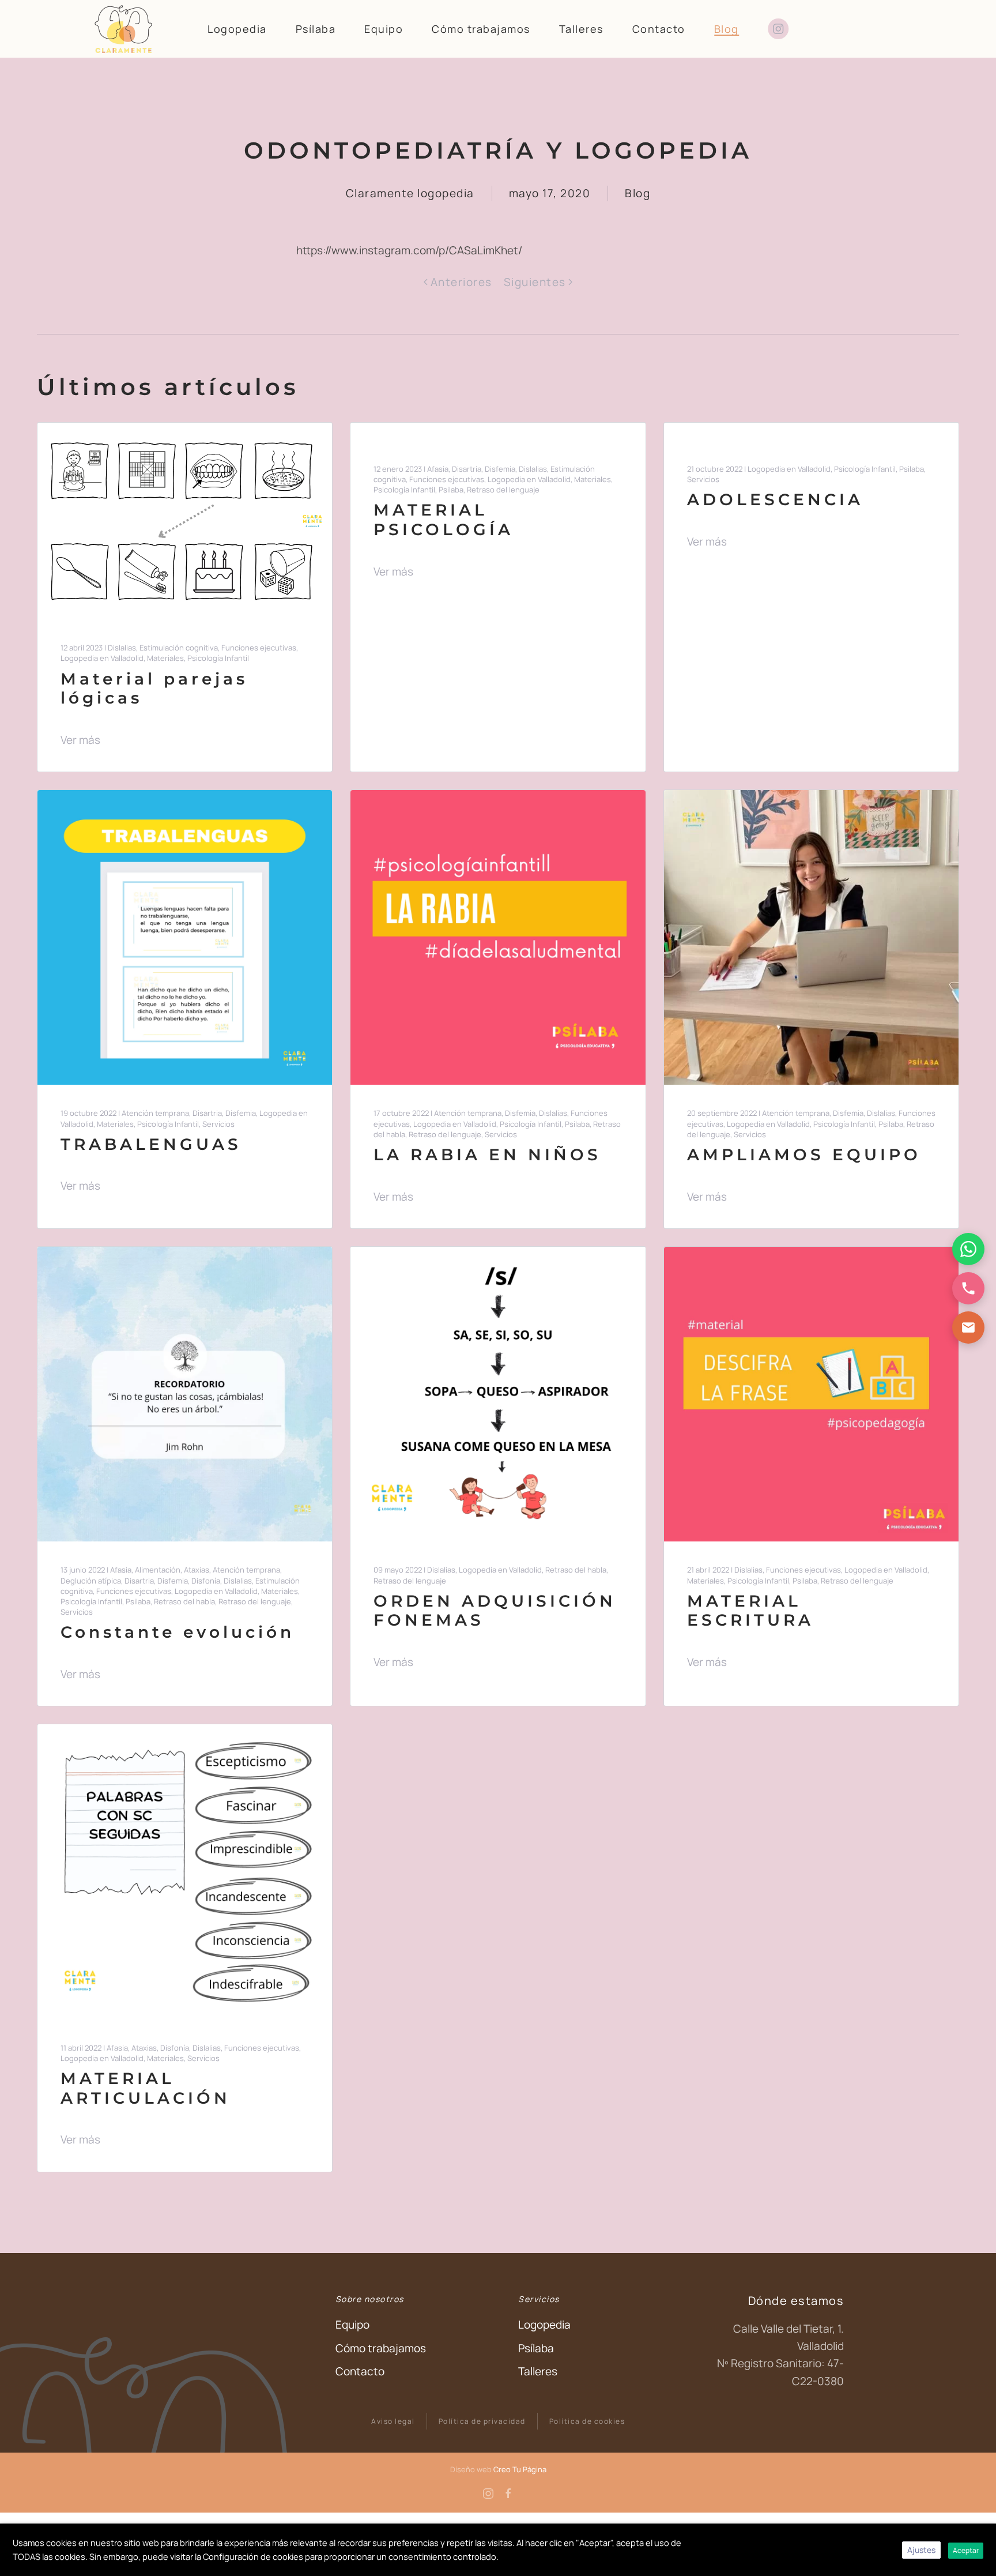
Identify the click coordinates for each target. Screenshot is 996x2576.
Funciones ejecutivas (259, 648)
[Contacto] (968, 1328)
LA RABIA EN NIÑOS (487, 1155)
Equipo (384, 29)
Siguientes (535, 282)
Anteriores (461, 282)
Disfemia (500, 469)
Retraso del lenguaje (503, 490)
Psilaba (451, 490)
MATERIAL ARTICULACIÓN (146, 2088)
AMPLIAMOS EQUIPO (804, 1155)
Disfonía (206, 1581)
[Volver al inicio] (123, 29)
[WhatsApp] (968, 1249)
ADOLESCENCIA (775, 499)
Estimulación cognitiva (179, 648)
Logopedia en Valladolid (102, 658)
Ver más (80, 740)
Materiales (165, 658)
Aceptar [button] (966, 2550)
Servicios (703, 479)
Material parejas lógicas (154, 689)
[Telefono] (968, 1288)
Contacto (659, 29)
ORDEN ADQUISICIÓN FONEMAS (495, 1611)
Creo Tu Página (520, 2469)
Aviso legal (393, 2421)
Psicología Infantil (218, 658)
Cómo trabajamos (481, 29)
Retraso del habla (184, 1601)
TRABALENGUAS (151, 1144)
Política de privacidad (482, 2421)
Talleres (581, 29)
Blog (727, 29)
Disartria (467, 469)
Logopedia (237, 29)
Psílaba (316, 29)
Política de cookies (587, 2421)
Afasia (438, 469)
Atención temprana (155, 1113)
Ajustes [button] (921, 2550)
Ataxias (197, 1570)
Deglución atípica (91, 1581)
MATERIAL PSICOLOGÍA (444, 520)
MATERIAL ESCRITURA (750, 1611)
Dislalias (122, 648)
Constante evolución (178, 1632)
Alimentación (158, 1570)
